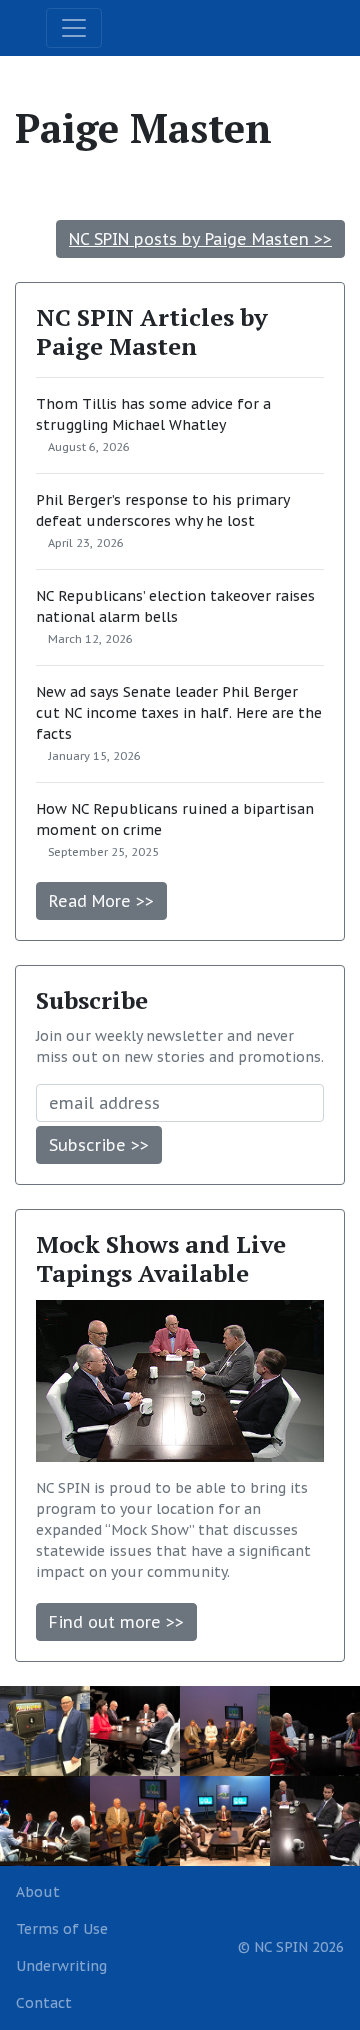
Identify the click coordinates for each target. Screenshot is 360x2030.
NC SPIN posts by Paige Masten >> (200, 239)
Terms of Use (62, 1929)
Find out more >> (116, 1622)
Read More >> (101, 901)
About (38, 1892)
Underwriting (61, 1966)
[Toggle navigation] (74, 28)
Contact (44, 2003)
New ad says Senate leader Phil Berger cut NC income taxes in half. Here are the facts (179, 713)
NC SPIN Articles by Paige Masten (152, 331)
